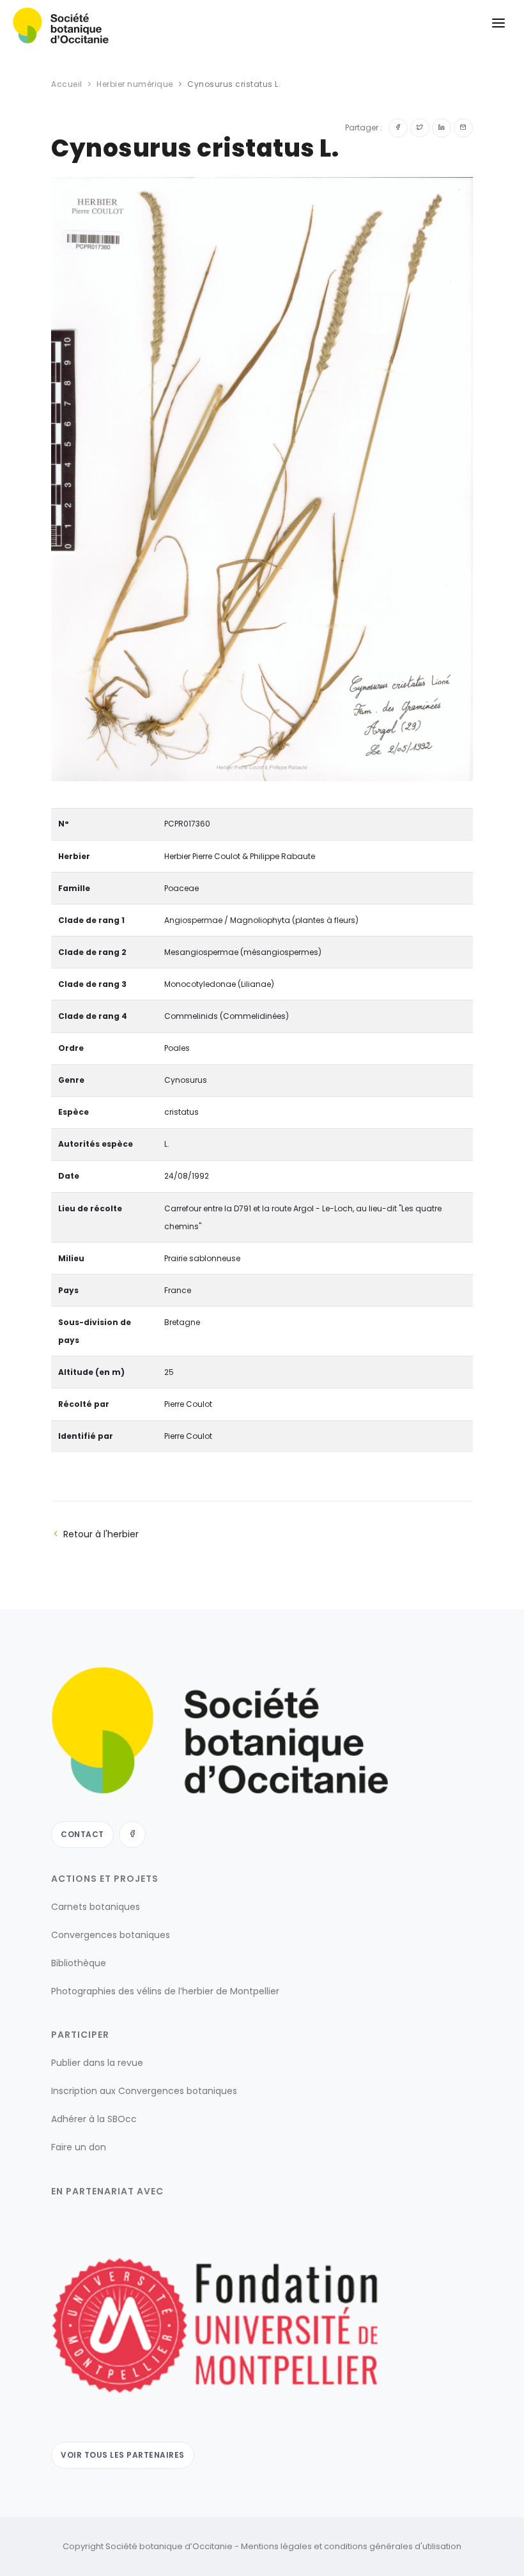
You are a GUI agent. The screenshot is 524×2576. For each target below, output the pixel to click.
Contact (82, 1834)
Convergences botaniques (111, 1935)
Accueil (67, 84)
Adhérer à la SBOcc (94, 2119)
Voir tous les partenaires (123, 2455)
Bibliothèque (79, 1963)
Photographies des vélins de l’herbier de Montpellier (165, 1991)
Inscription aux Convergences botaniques (144, 2091)
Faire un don (79, 2147)
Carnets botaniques (96, 1907)
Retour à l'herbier (101, 1534)
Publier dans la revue (97, 2063)
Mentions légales (276, 2546)
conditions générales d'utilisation (393, 2546)
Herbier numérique (135, 84)
